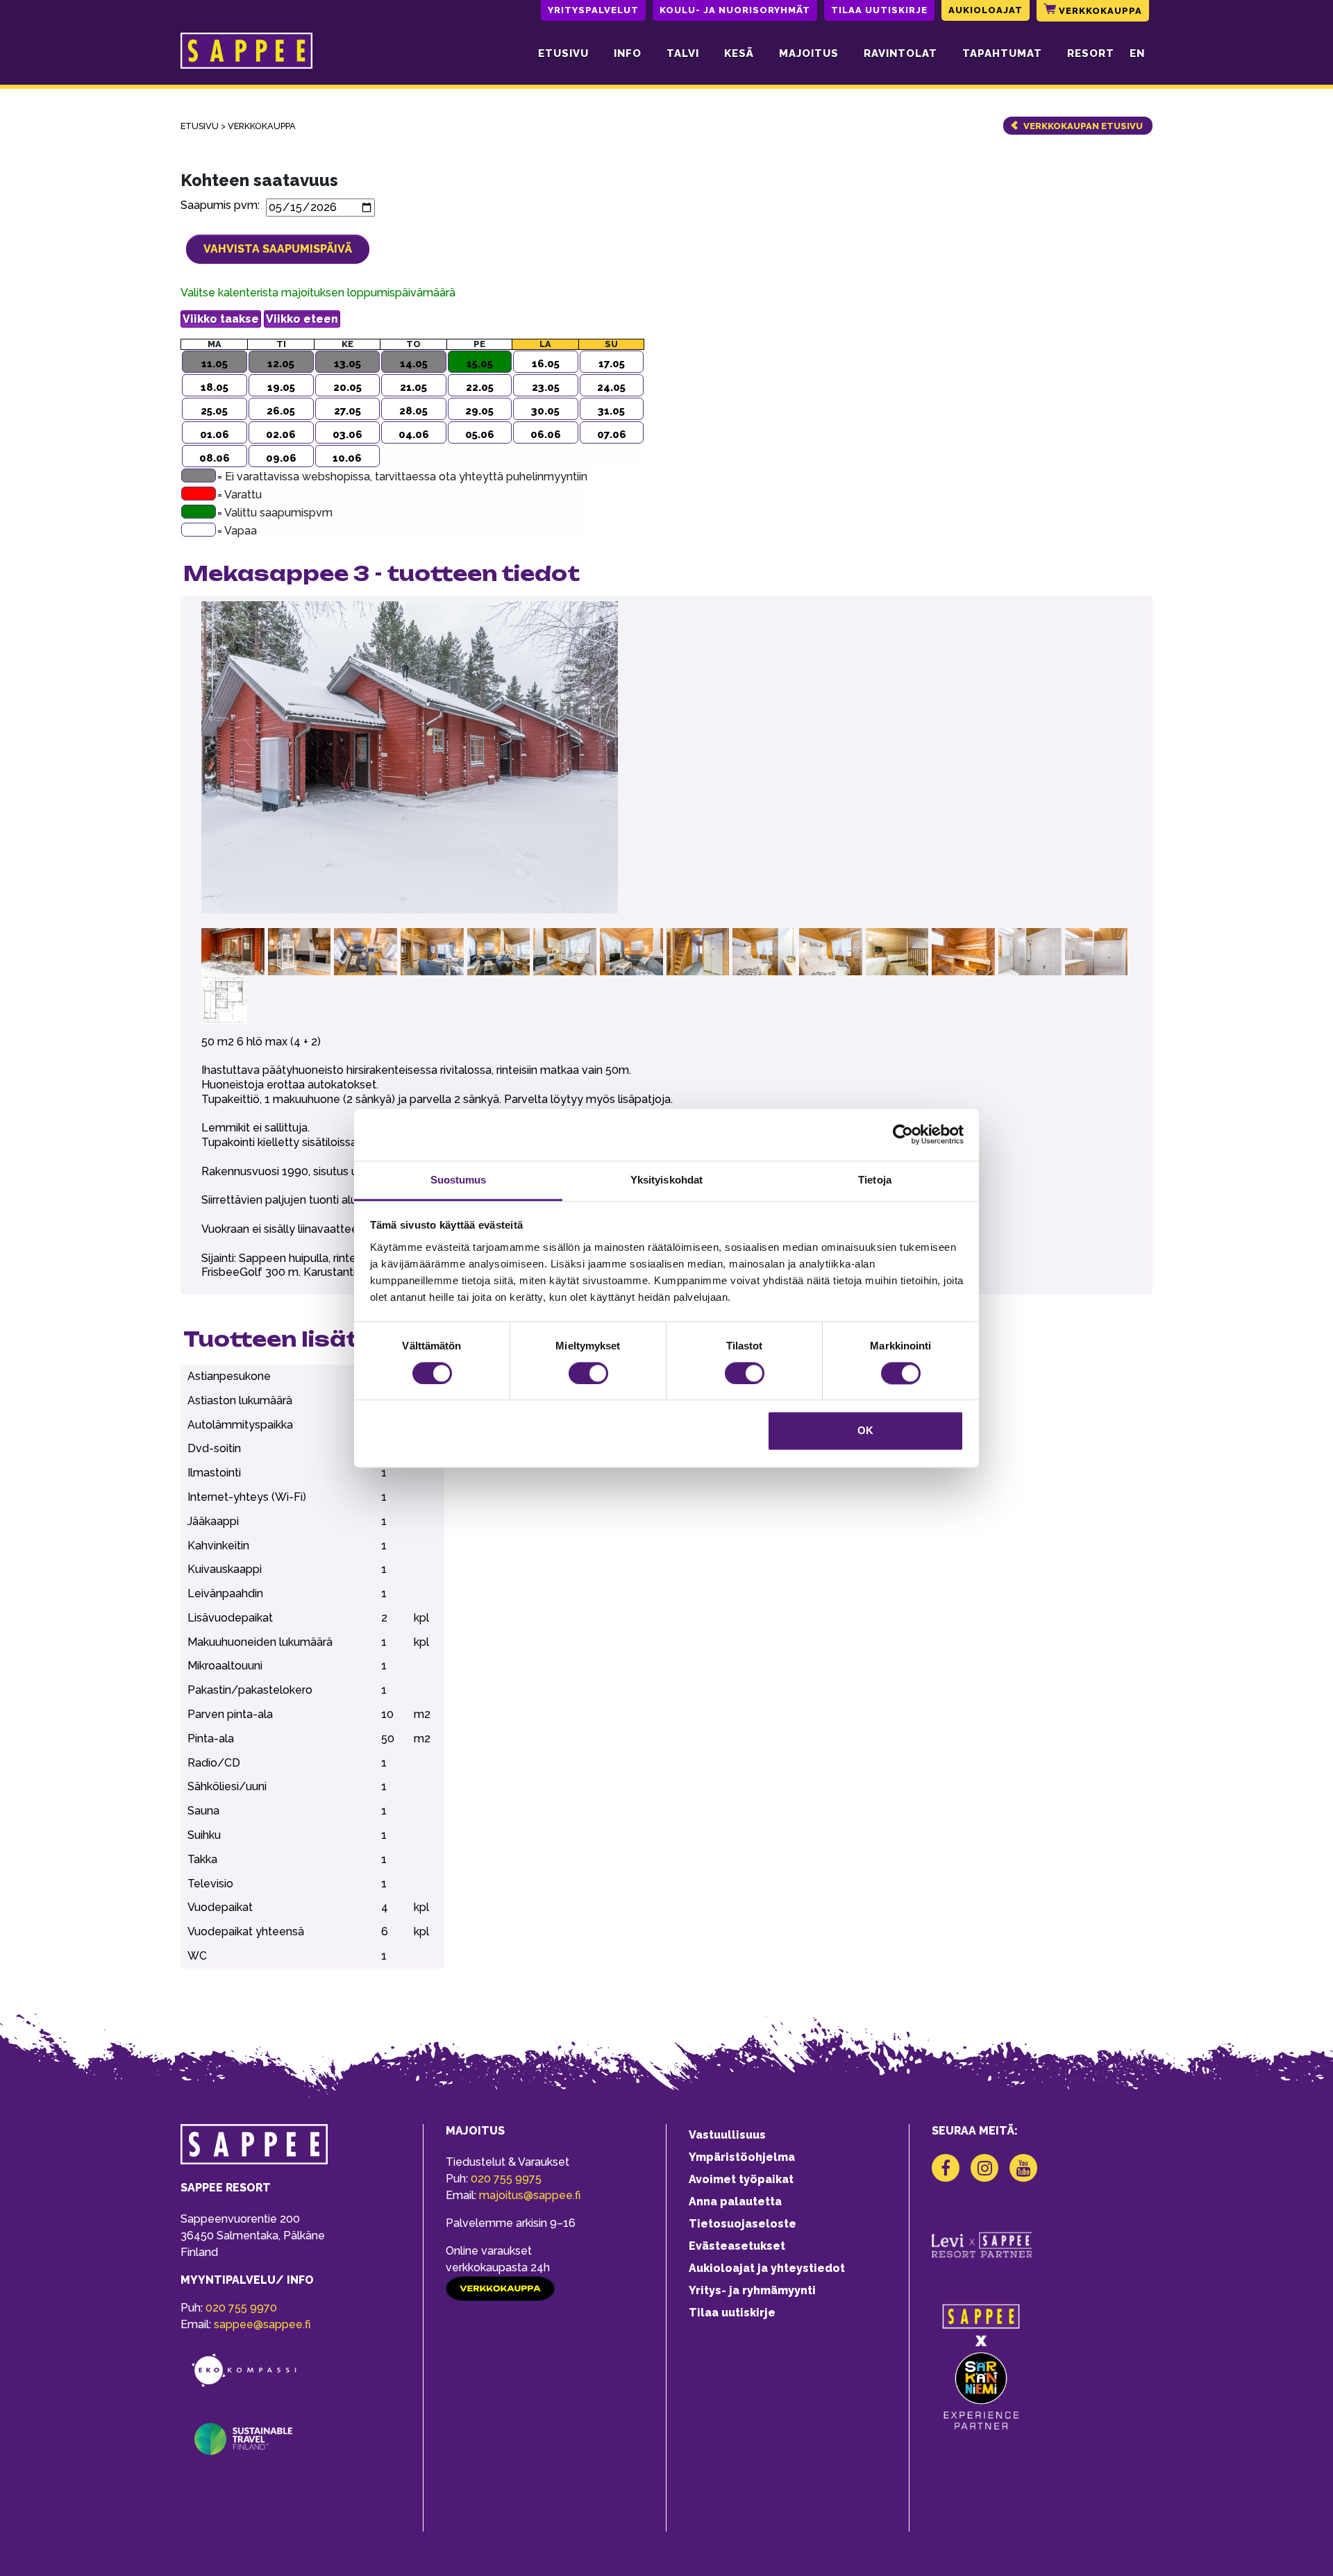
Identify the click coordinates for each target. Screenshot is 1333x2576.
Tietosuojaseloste (743, 2224)
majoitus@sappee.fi (530, 2195)
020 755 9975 (506, 2179)
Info (628, 53)
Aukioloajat (986, 10)
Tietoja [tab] (875, 1180)
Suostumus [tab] (459, 1180)
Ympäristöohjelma (742, 2157)
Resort (1091, 53)
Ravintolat (900, 53)
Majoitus (809, 53)
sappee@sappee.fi (262, 2324)
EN (1137, 53)
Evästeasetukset (737, 2246)
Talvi (683, 53)
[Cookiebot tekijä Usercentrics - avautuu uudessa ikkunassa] (903, 1134)
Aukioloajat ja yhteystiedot (767, 2268)
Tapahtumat (1002, 53)
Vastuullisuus (727, 2135)
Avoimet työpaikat (741, 2179)
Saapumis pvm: (223, 205)
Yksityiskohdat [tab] (666, 1180)
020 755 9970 (241, 2308)
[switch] (588, 1373)
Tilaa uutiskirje (879, 10)
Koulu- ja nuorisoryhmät (735, 10)
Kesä (739, 53)
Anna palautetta (735, 2202)
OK (865, 1431)
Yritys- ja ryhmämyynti (752, 2290)
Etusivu (563, 53)
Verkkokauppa (1099, 11)
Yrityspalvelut (593, 10)
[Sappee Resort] (246, 53)
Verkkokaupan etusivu (1083, 126)
